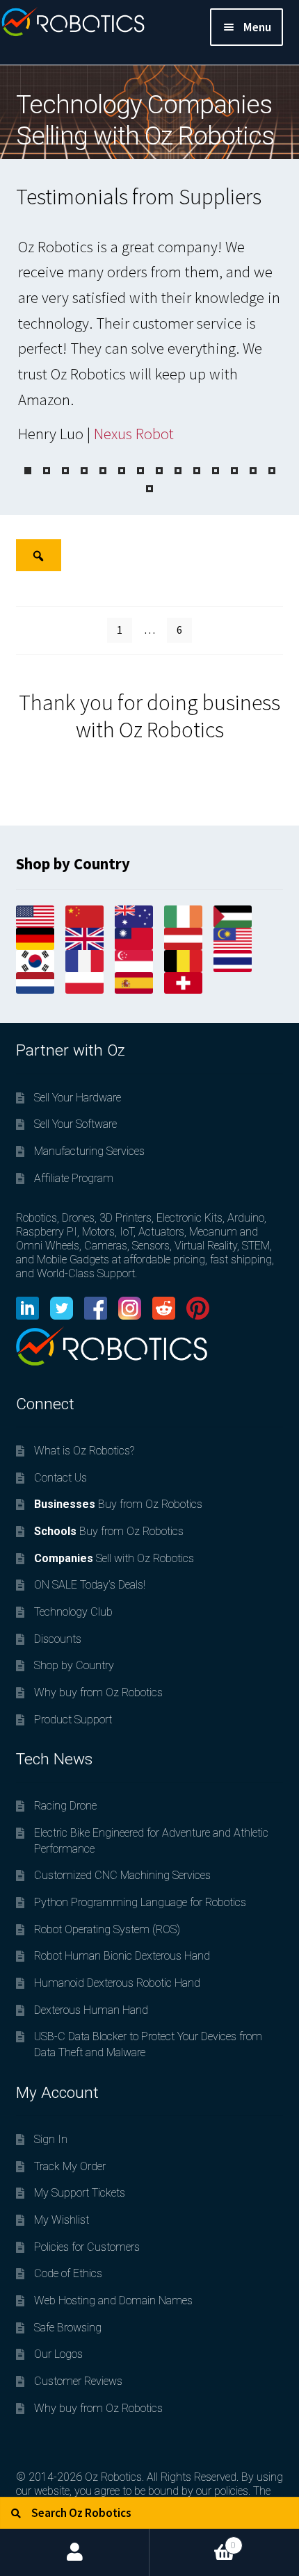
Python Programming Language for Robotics (140, 1902)
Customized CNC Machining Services (122, 1875)
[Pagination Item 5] (103, 471)
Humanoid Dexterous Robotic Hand (117, 1983)
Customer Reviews (78, 2381)
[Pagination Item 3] (65, 471)
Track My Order (70, 2166)
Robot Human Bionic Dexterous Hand (122, 1956)
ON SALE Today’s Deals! (90, 1585)
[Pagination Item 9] (178, 471)
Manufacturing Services (89, 1151)
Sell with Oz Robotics (114, 1558)
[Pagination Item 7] (140, 471)
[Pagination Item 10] (197, 471)
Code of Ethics (68, 2273)
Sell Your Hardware (78, 1098)
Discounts (58, 1639)
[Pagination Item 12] (234, 471)
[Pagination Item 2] (47, 471)
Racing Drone (65, 1806)
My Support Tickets (80, 2193)
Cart (193, 2540)
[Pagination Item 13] (253, 471)
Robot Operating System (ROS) (107, 1929)
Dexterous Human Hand (91, 2010)
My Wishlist (62, 2220)
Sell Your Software (75, 1124)
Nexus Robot (134, 434)
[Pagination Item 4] (84, 471)
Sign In (51, 2139)
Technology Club (73, 1612)
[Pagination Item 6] (122, 471)
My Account (75, 2552)
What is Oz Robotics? (84, 1451)
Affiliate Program (74, 1178)
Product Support (73, 1720)
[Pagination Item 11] (216, 471)
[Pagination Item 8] (159, 471)
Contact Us (60, 1478)
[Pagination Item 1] (28, 471)
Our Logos (58, 2354)
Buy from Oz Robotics (118, 1504)
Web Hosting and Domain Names (113, 2300)
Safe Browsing (68, 2328)
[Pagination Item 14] (272, 471)
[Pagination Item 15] (149, 489)
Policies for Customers (87, 2247)
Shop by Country (74, 1665)
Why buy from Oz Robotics (98, 1692)
